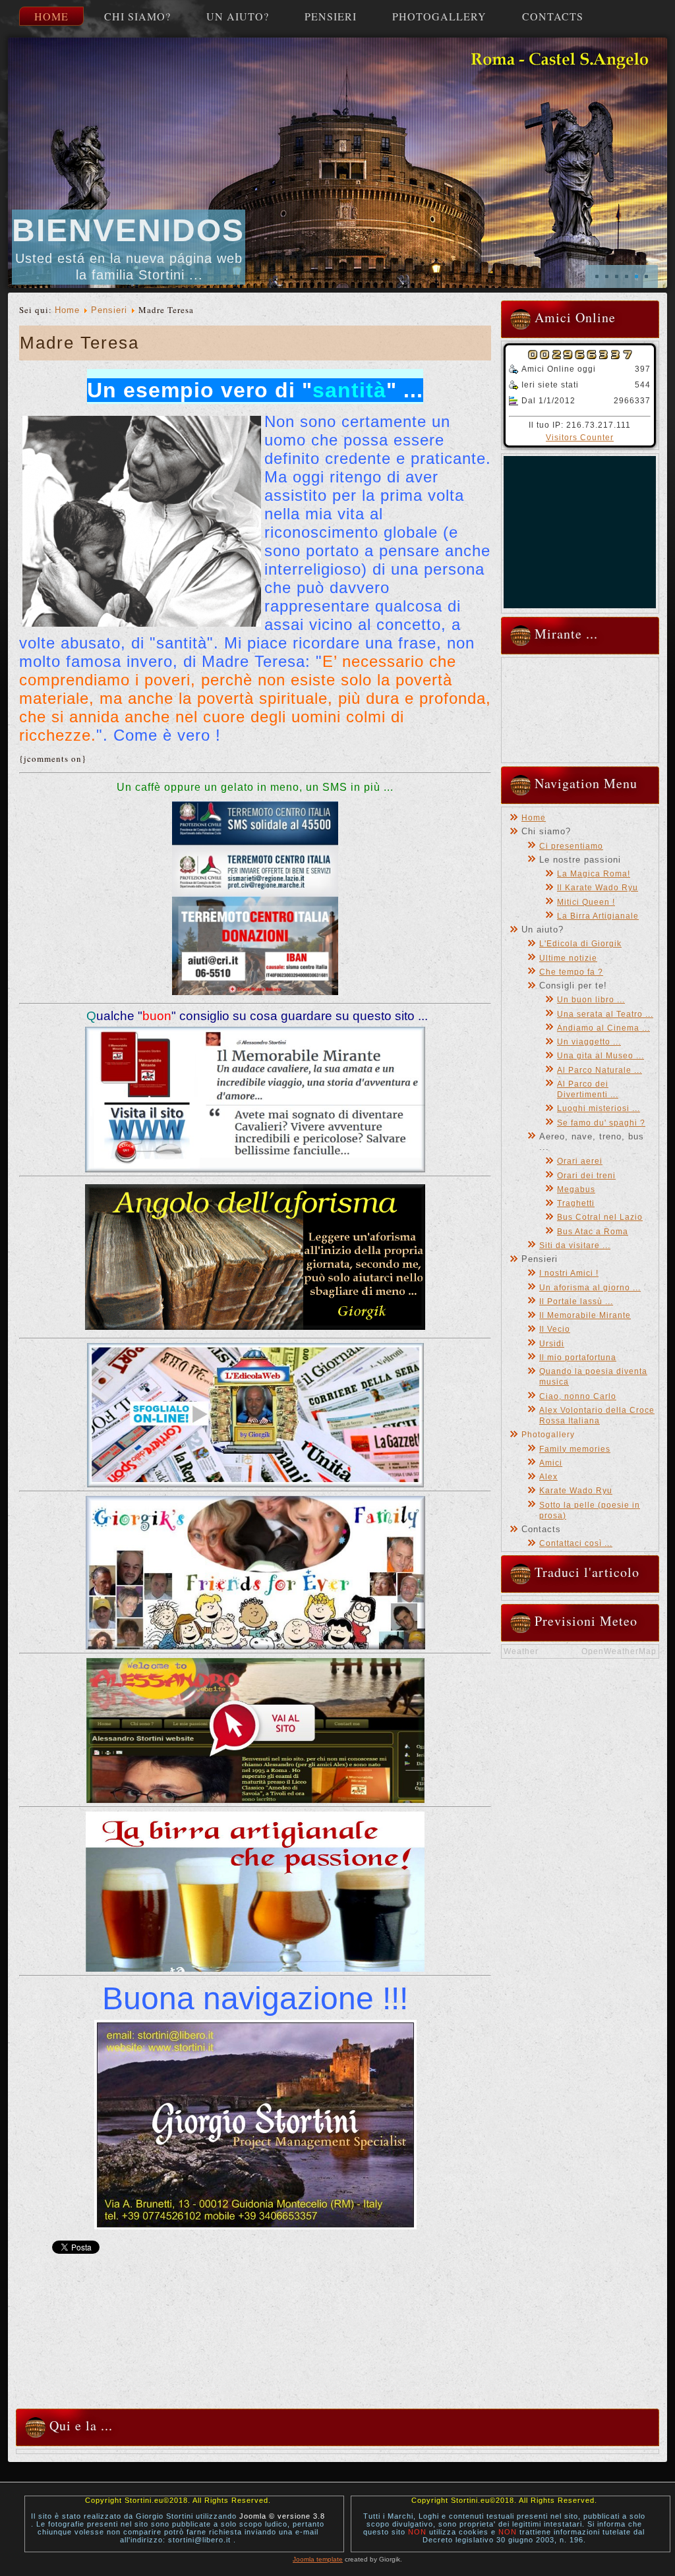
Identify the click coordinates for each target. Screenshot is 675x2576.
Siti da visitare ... (575, 1245)
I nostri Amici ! (569, 1273)
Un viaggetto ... (589, 1042)
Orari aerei (580, 1161)
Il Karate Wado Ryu (598, 888)
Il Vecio (555, 1329)
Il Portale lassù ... (576, 1302)
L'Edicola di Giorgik (580, 944)
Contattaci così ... (576, 1543)
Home (51, 16)
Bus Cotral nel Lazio (600, 1217)
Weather (521, 1651)
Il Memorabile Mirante (585, 1315)
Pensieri (331, 16)
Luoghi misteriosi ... (599, 1108)
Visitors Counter (580, 438)
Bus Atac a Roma (593, 1232)
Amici (551, 1463)
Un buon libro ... (591, 1000)
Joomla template (318, 2559)
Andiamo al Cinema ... (603, 1028)
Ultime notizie (568, 958)
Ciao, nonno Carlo (578, 1396)
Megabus (576, 1189)
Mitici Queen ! (586, 902)
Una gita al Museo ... (601, 1056)
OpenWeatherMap (619, 1651)
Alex (548, 1477)
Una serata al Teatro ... (605, 1014)
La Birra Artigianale (598, 916)
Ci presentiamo (571, 846)
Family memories (575, 1449)
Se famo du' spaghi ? (601, 1123)
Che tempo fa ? (571, 972)
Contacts (553, 16)
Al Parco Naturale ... (600, 1070)
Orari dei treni (586, 1176)
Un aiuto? (238, 16)
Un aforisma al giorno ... (590, 1288)
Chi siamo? (137, 16)
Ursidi (552, 1344)
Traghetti (576, 1203)
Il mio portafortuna (578, 1358)
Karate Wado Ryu (576, 1491)
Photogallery (439, 16)
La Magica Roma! (594, 874)
